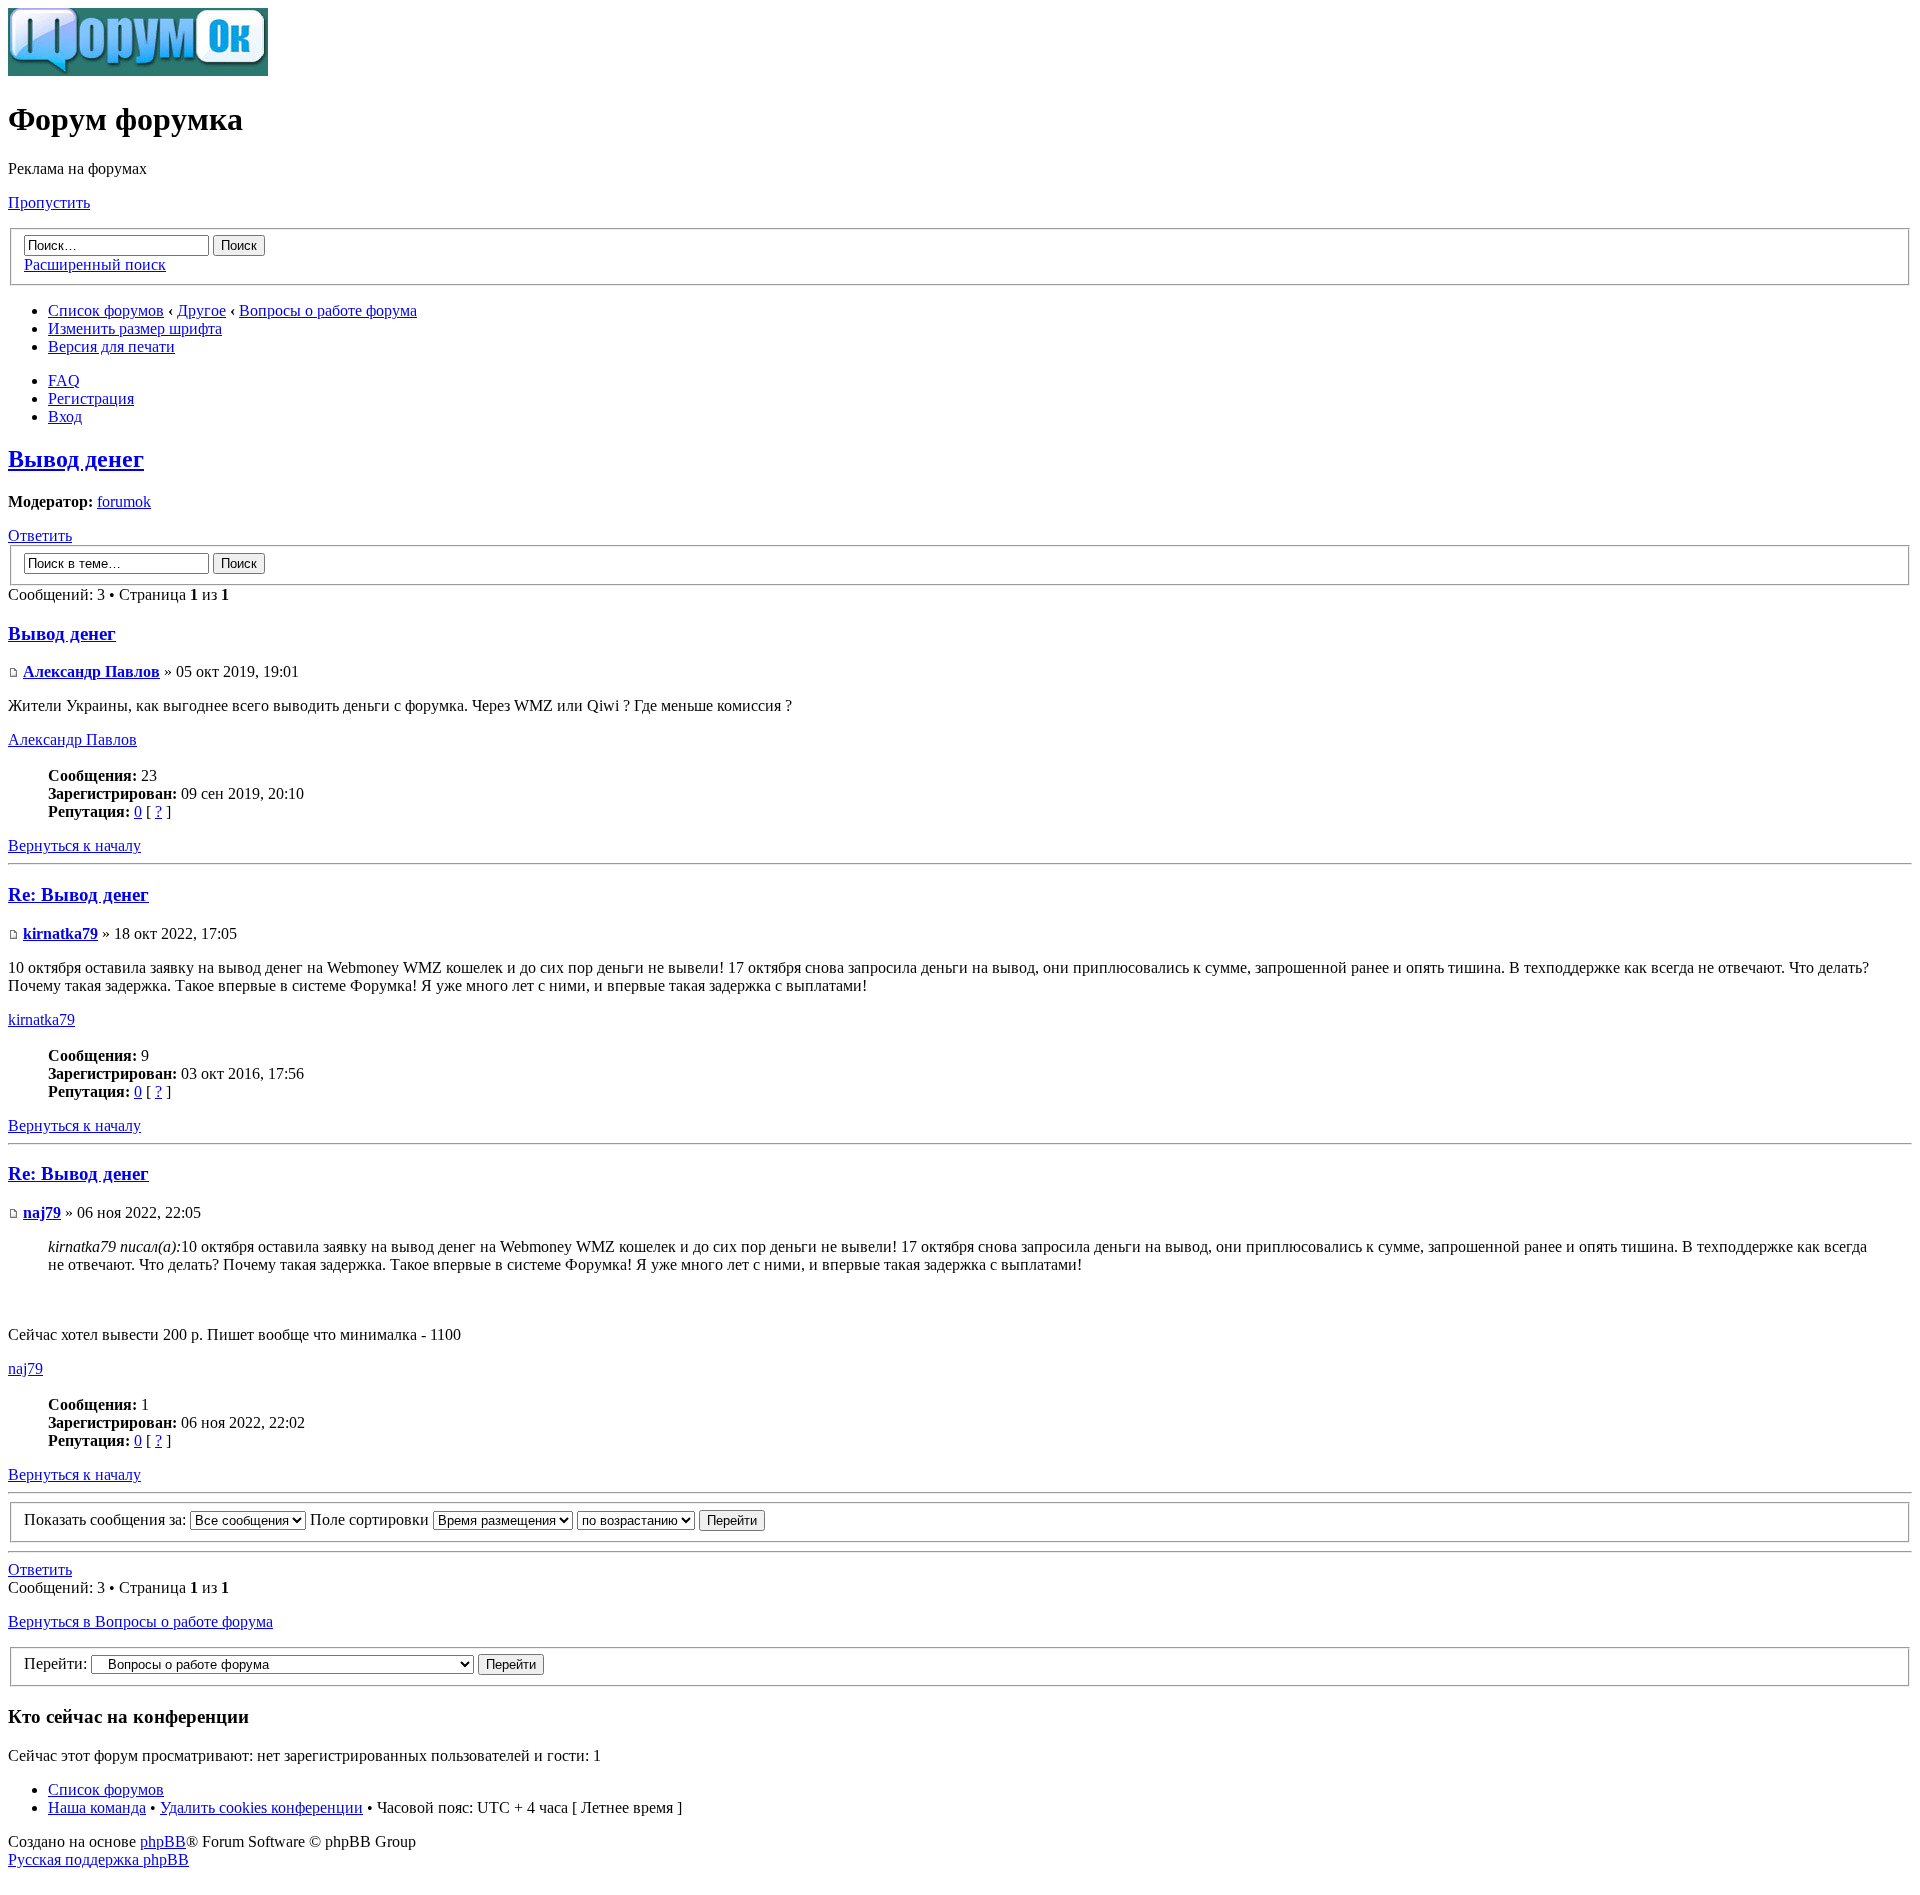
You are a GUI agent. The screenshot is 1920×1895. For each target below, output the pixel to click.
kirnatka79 (60, 933)
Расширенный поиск (95, 264)
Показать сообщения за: (107, 1519)
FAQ (64, 380)
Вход (65, 416)
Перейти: (55, 1663)
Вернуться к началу (74, 845)
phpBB (163, 1841)
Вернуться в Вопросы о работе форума (140, 1621)
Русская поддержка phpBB (98, 1859)
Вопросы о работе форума (328, 310)
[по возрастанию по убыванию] (671, 1519)
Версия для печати (111, 346)
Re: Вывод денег (78, 894)
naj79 (42, 1212)
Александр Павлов (91, 671)
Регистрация (91, 398)
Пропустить (49, 202)
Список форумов (106, 310)
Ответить (40, 535)
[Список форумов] (138, 70)
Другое (201, 310)
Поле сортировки (371, 1519)
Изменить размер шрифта (135, 328)
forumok (124, 501)
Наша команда (97, 1807)
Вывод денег (76, 459)
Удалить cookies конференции (261, 1807)
